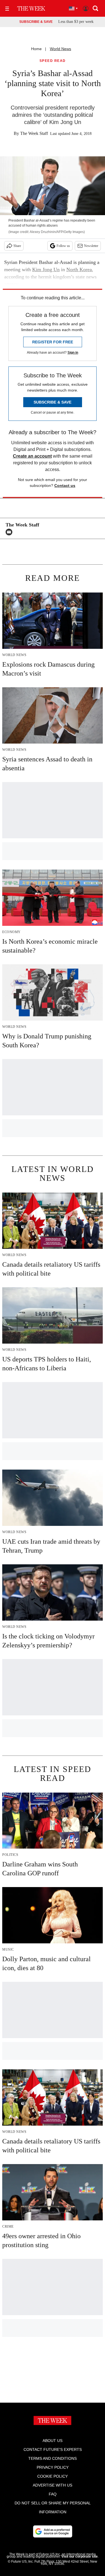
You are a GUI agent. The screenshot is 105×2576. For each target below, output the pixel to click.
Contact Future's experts (53, 2449)
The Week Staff (34, 133)
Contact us (65, 485)
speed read (53, 61)
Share (17, 246)
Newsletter (91, 246)
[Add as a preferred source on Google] (53, 2531)
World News (60, 49)
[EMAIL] (10, 532)
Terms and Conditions (53, 2458)
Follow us (63, 246)
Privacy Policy (53, 2467)
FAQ (53, 2494)
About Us (53, 2441)
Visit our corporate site (80, 2556)
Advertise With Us (53, 2485)
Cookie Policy (53, 2476)
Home (36, 49)
